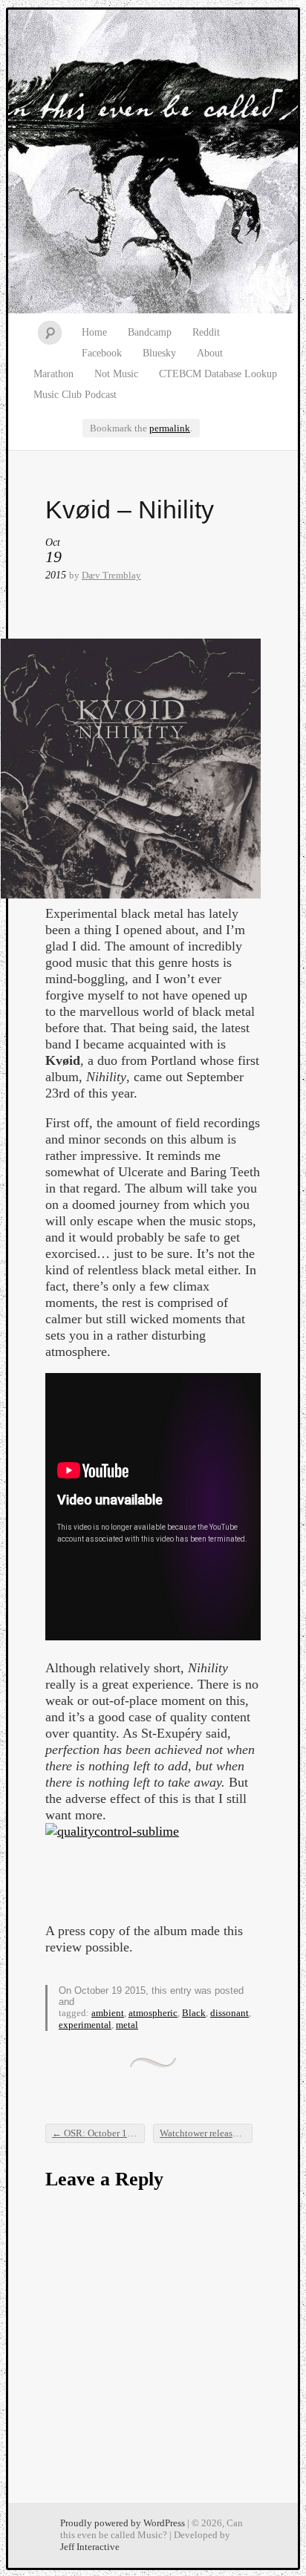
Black (194, 2013)
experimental (85, 2025)
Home (94, 332)
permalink (170, 428)
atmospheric (153, 2013)
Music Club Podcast (75, 395)
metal (127, 2025)
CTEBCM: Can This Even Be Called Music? (153, 162)
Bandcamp (150, 332)
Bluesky (159, 353)
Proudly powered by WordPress (123, 2523)
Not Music (116, 374)
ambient (108, 2013)
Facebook (102, 353)
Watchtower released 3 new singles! (206, 2133)
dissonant (229, 2013)
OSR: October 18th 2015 (98, 2133)
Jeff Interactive (90, 2547)
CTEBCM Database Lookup (218, 374)
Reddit (206, 332)
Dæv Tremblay (111, 575)
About (210, 353)
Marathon (53, 374)
